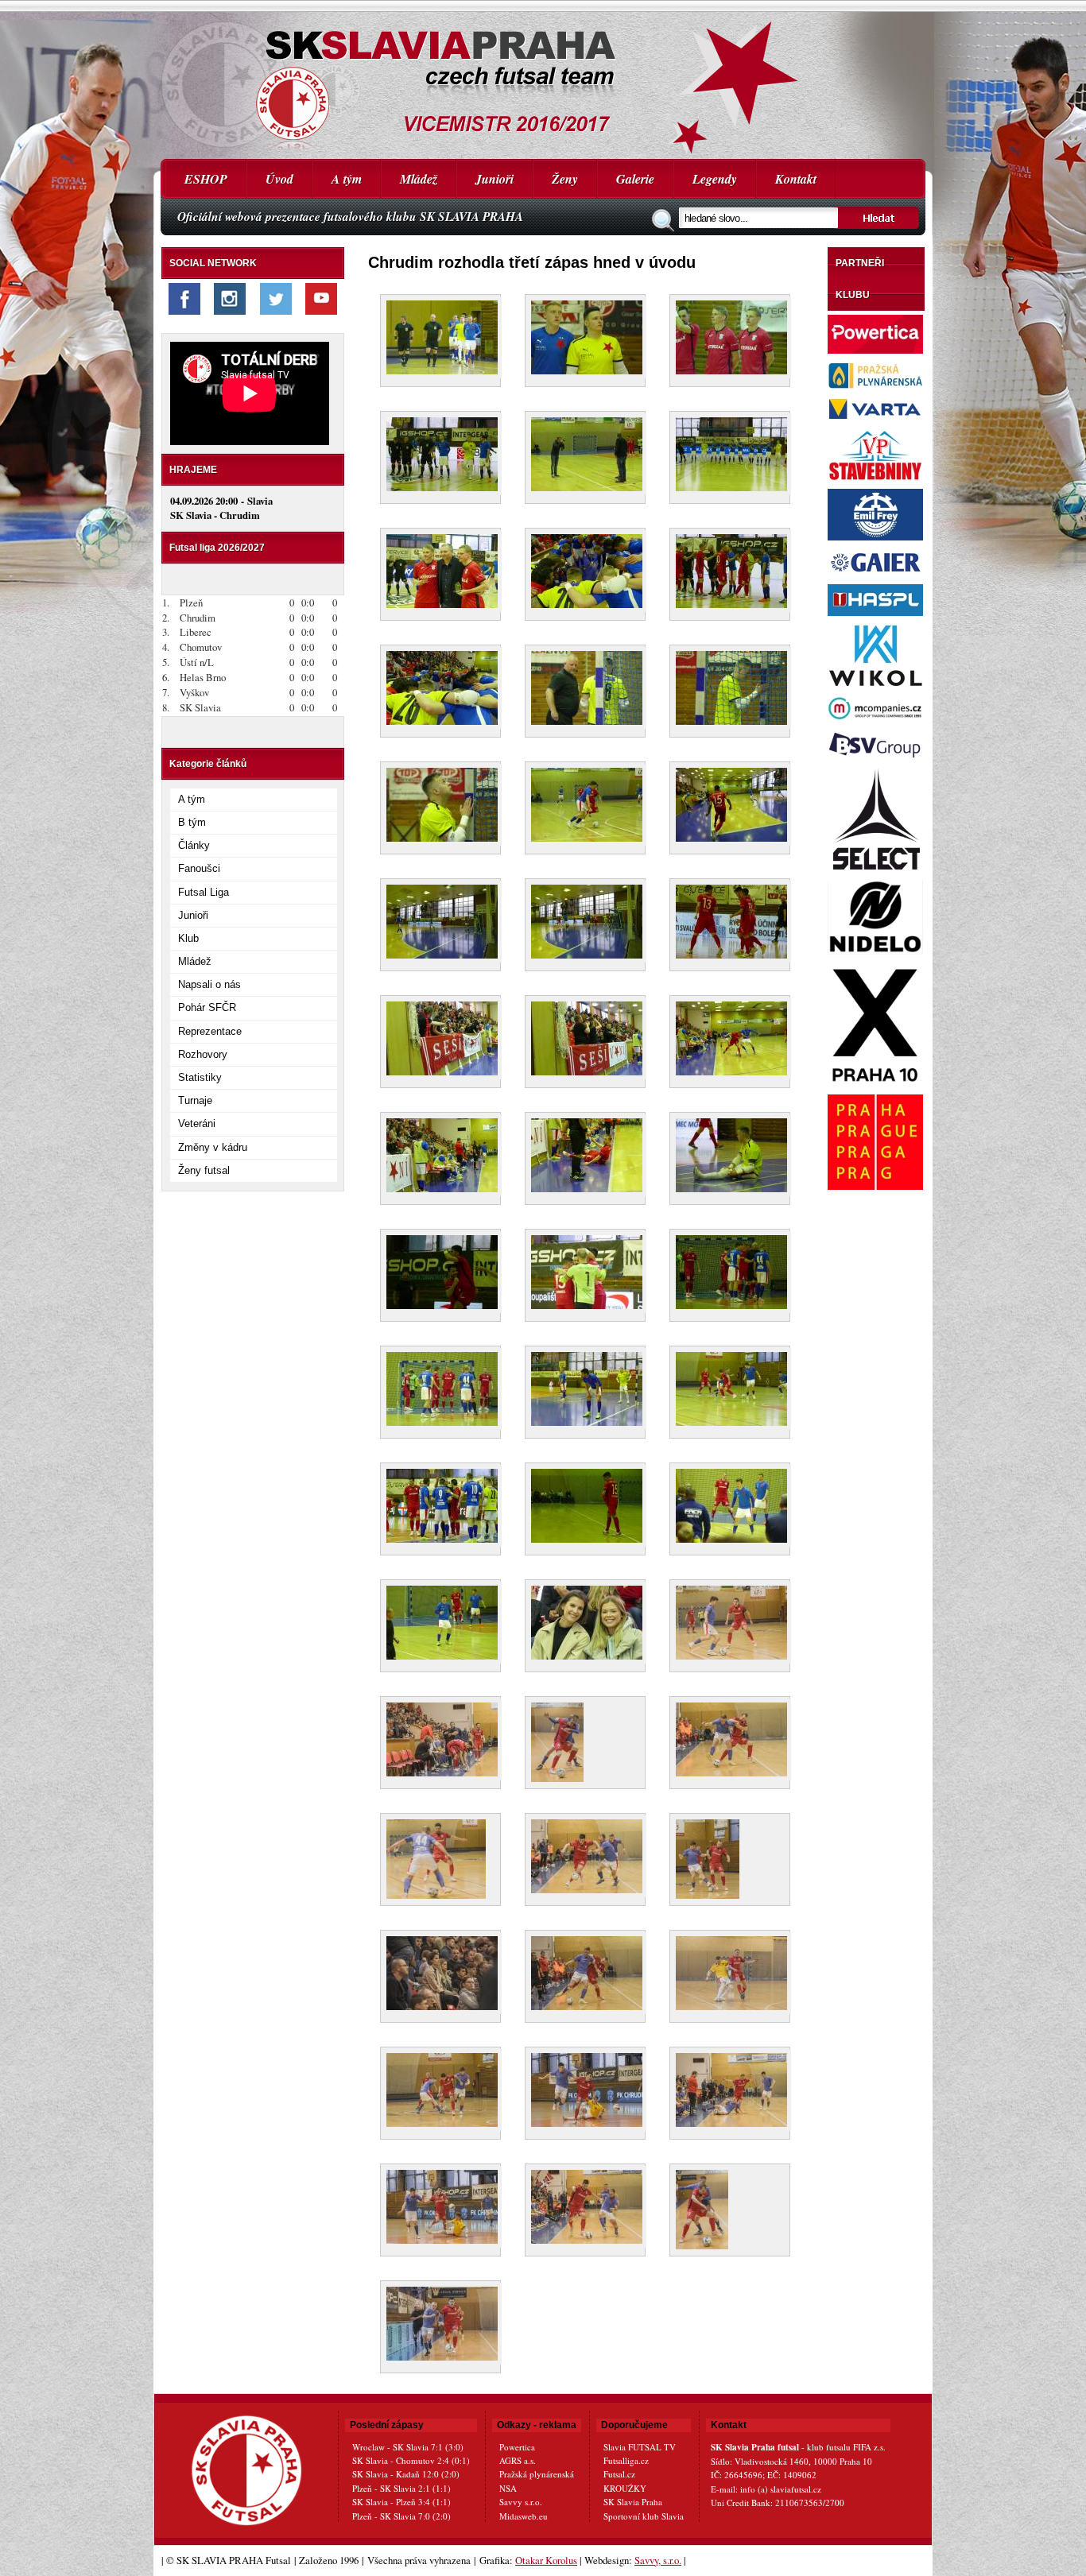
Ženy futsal (204, 1170)
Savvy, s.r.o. (658, 2560)
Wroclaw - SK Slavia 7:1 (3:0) (408, 2447)
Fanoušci (199, 868)
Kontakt (796, 179)
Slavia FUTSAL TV (640, 2447)
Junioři (495, 179)
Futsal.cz (619, 2474)
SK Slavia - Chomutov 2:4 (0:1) (411, 2460)
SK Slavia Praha (633, 2502)
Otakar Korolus (546, 2560)
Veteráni (197, 1123)
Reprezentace (210, 1031)
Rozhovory (203, 1054)
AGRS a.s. (518, 2460)
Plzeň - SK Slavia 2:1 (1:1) (401, 2488)
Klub (188, 938)
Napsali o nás (209, 984)
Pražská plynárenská (537, 2474)
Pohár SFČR (207, 1007)
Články (194, 845)
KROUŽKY (625, 2488)
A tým (347, 179)
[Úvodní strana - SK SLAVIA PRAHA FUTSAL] (543, 79)
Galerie (635, 179)
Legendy (715, 179)
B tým (192, 822)
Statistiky (200, 1077)
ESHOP (206, 179)
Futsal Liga (204, 892)
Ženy (565, 179)
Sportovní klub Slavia (644, 2516)
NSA (508, 2488)
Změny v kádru (213, 1147)
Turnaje (195, 1100)
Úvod (279, 179)
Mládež (419, 179)
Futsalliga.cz (626, 2460)
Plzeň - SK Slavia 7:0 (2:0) (401, 2516)
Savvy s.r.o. (521, 2502)
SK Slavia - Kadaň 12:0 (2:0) (406, 2474)
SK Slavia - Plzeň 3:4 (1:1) (401, 2502)
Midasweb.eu (524, 2516)
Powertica (517, 2447)
